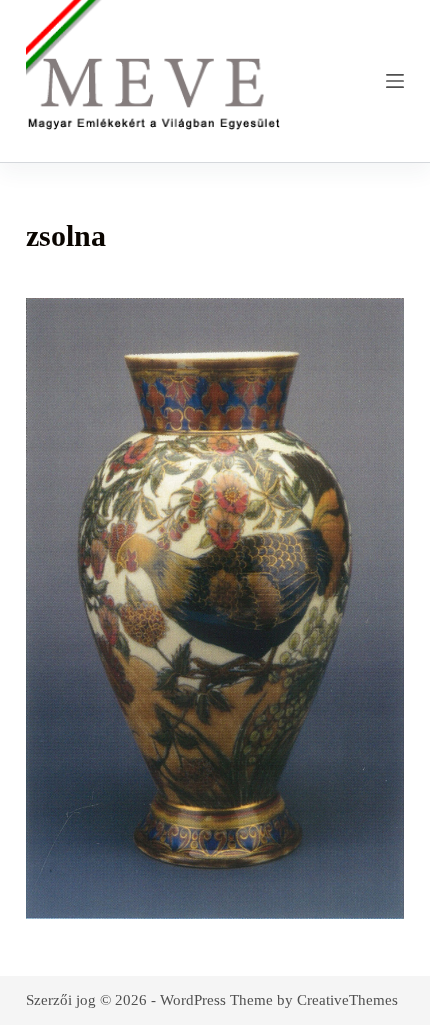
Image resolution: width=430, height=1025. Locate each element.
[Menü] (395, 81)
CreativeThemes (347, 1000)
